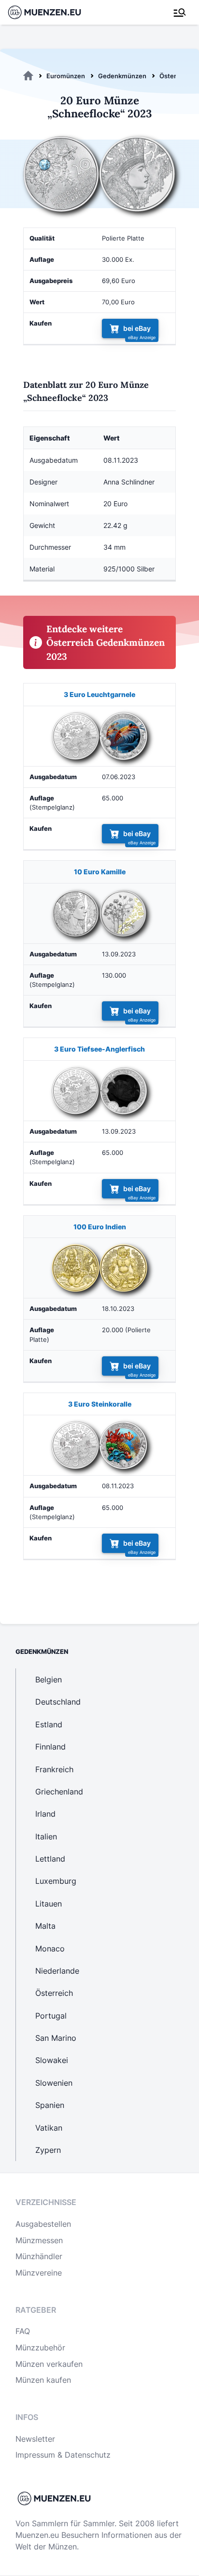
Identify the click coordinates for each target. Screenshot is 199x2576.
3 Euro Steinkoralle (100, 1404)
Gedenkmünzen (122, 76)
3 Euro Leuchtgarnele (99, 694)
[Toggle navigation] (180, 13)
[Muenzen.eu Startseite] (50, 12)
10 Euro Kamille (100, 872)
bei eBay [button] (137, 329)
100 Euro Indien (100, 1227)
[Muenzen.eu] (28, 76)
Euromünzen (66, 76)
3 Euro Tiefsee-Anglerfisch (99, 1049)
